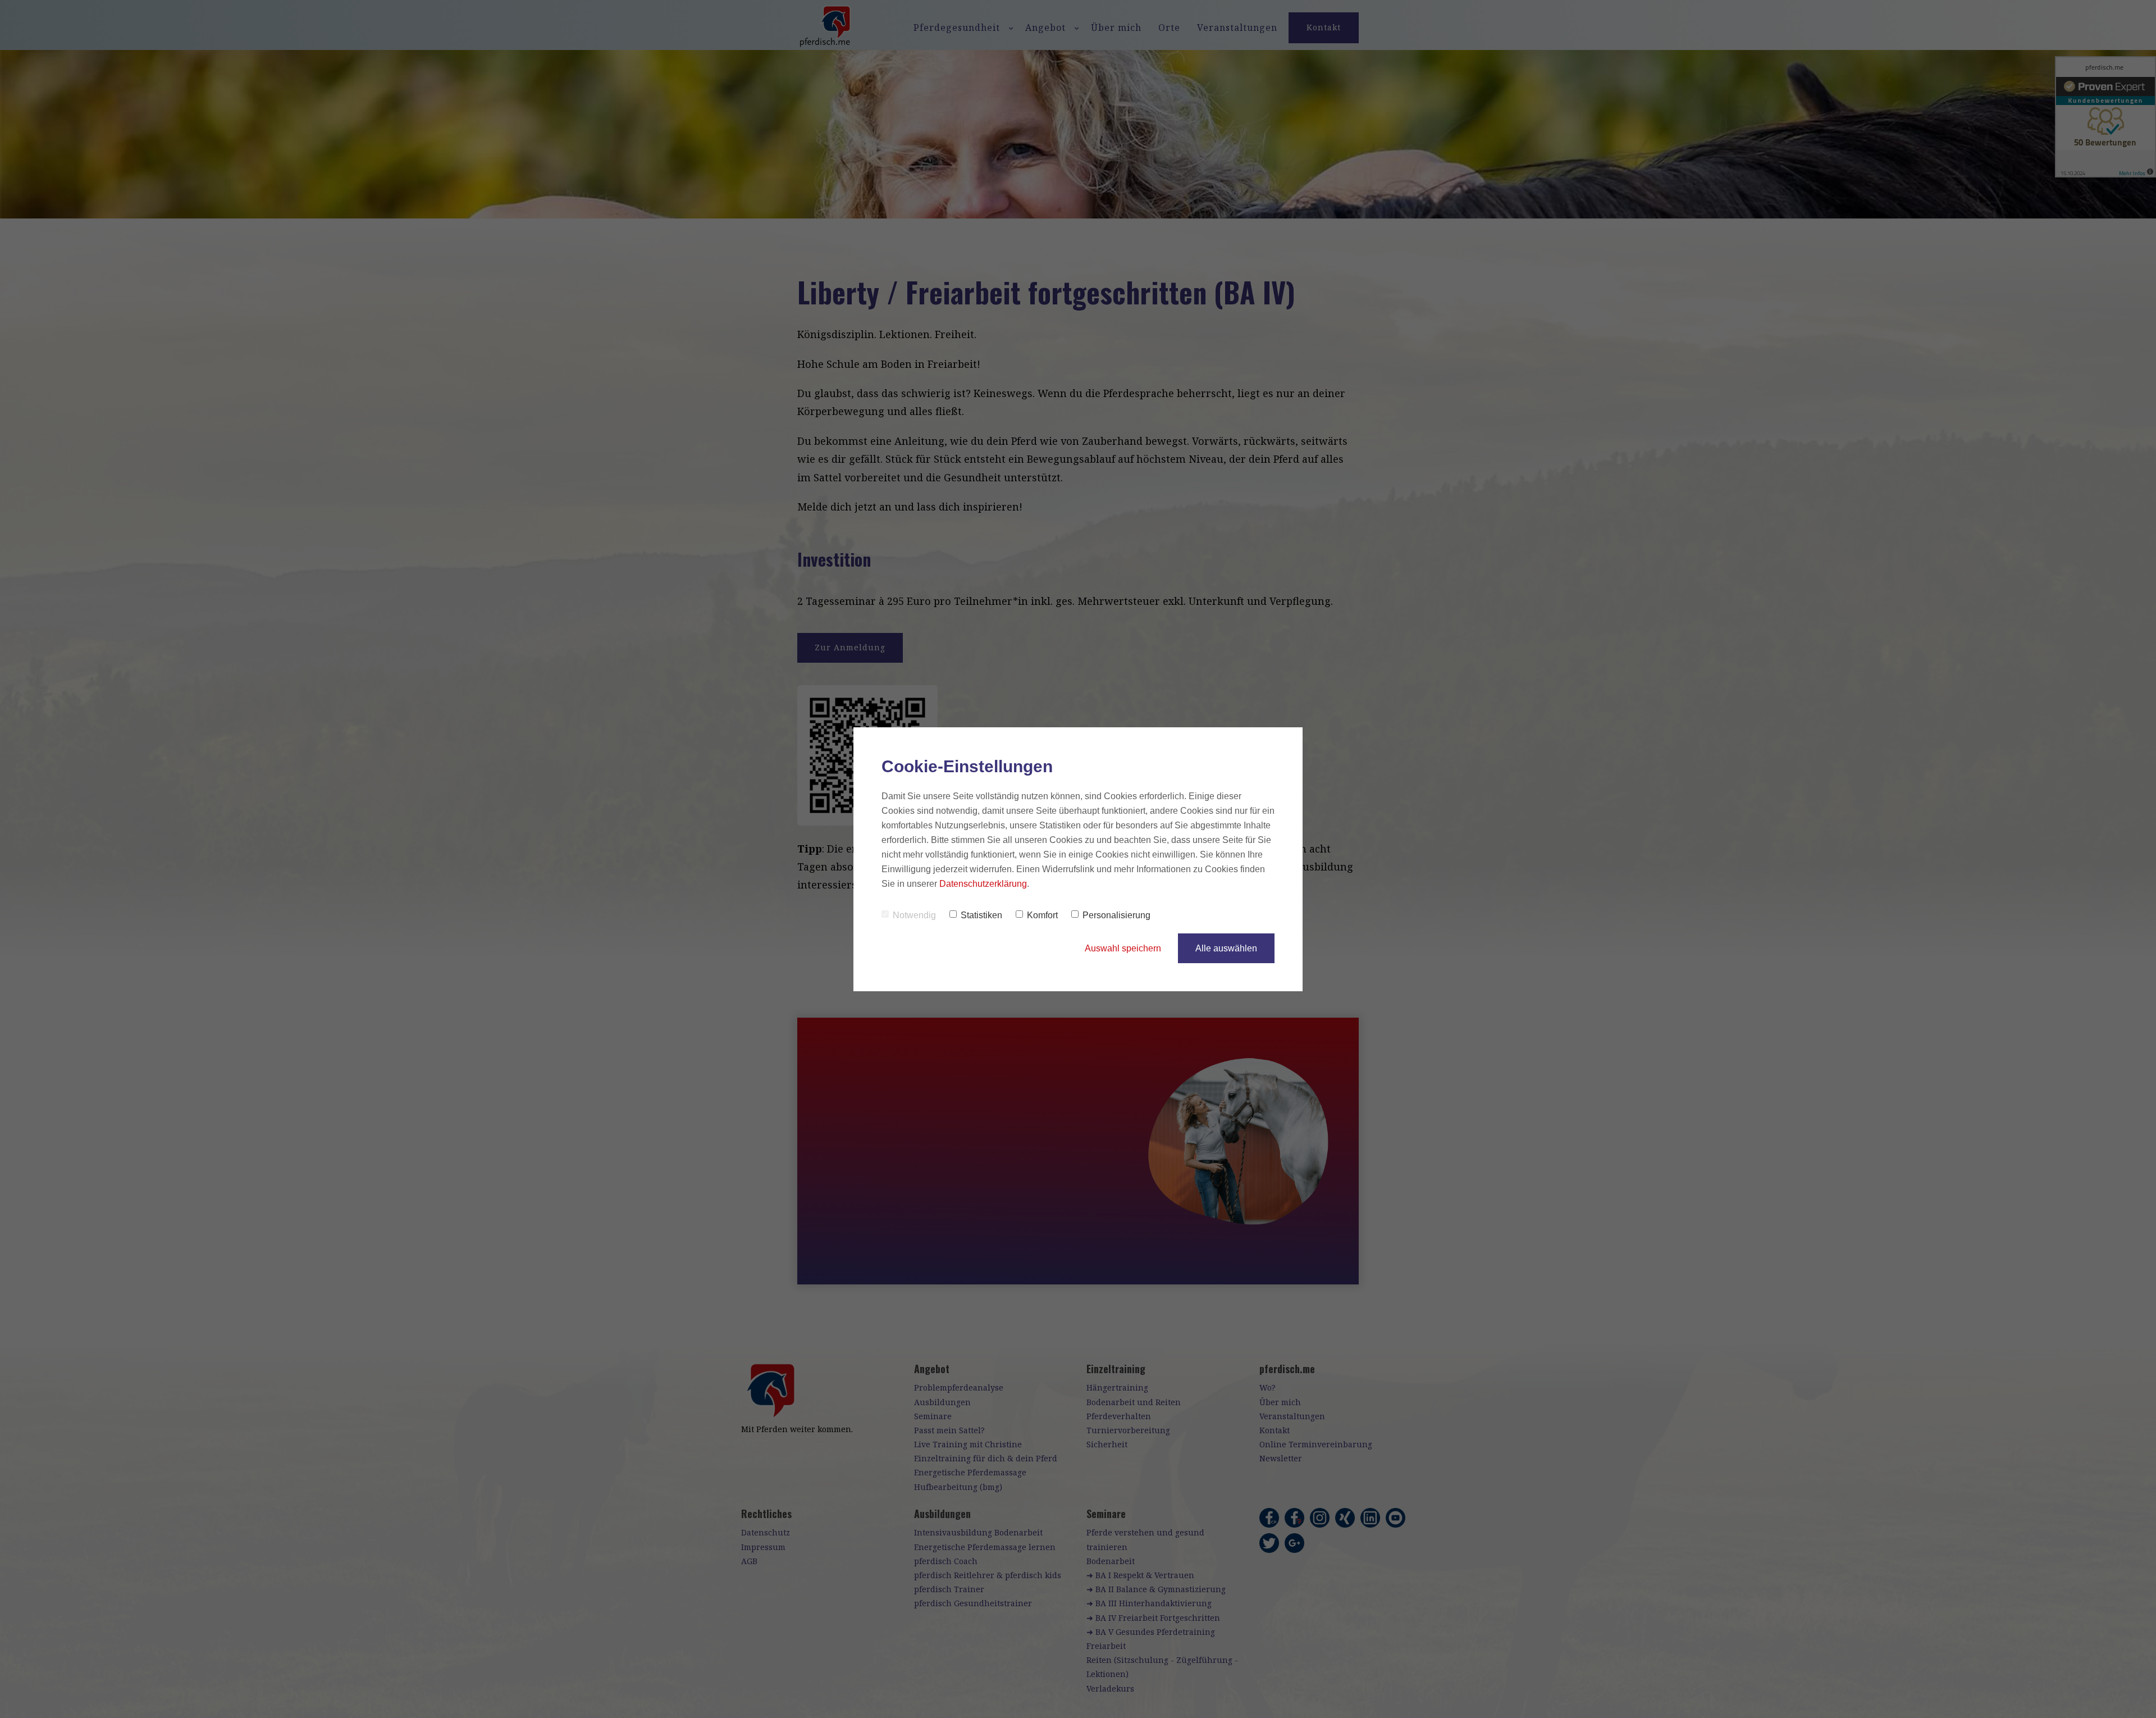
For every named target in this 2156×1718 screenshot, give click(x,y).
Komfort (1042, 915)
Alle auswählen (1226, 948)
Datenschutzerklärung (983, 884)
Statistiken (981, 915)
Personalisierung (1116, 915)
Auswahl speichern (1123, 948)
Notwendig (914, 915)
